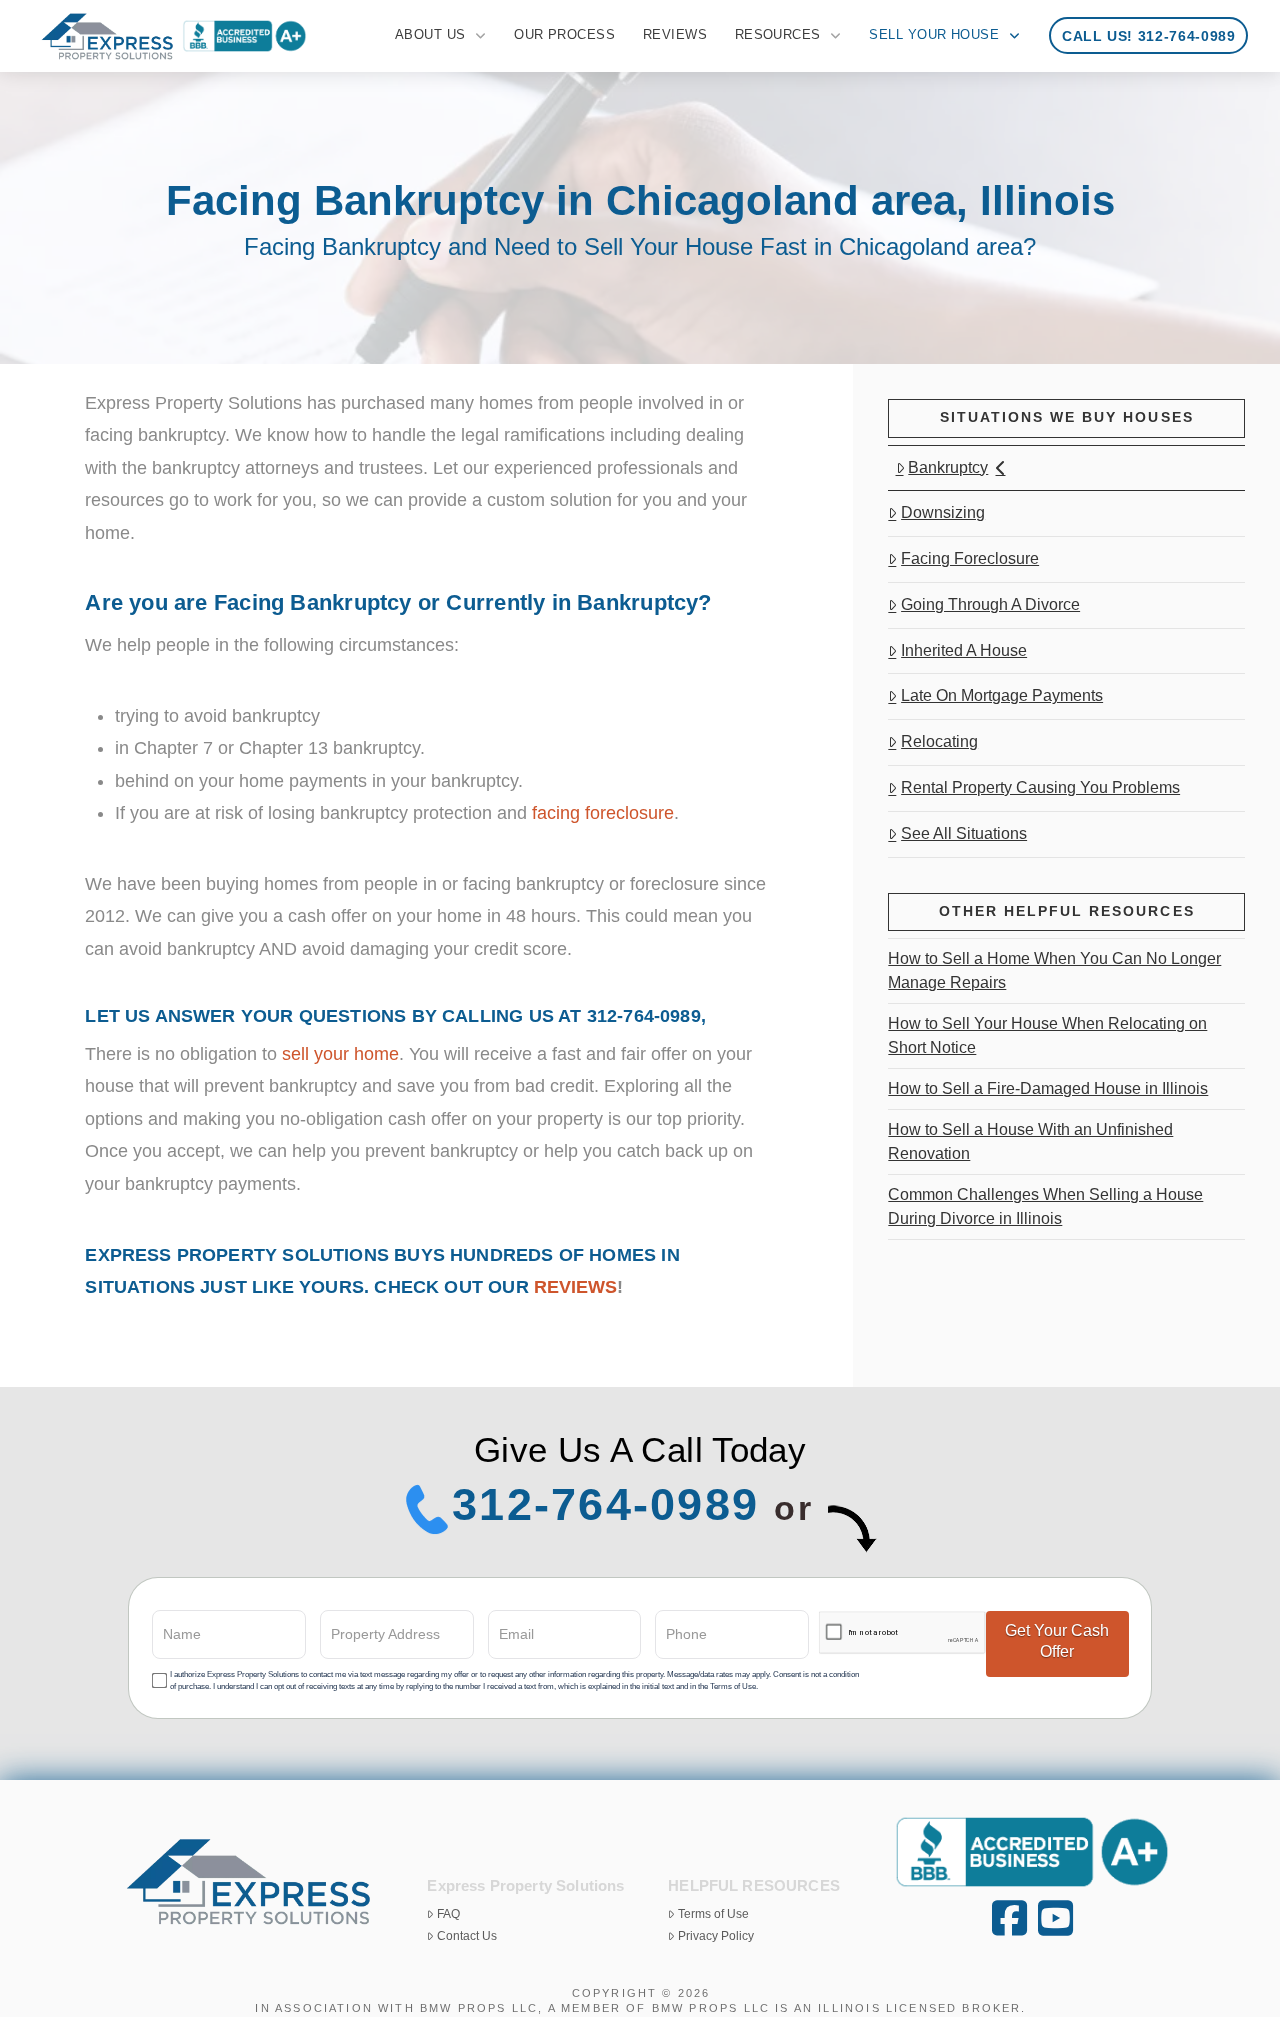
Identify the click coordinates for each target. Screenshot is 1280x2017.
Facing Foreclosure (970, 558)
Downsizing (943, 512)
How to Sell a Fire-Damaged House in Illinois (1048, 1088)
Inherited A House (964, 650)
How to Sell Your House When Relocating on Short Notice (1047, 1035)
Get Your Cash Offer (1057, 1641)
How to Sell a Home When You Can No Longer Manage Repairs (1054, 970)
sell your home (340, 1054)
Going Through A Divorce (990, 604)
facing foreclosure (603, 813)
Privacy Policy (716, 1936)
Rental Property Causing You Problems (1040, 787)
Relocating (939, 741)
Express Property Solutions (237, 1255)
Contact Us (467, 1936)
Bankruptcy (948, 467)
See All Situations (964, 833)
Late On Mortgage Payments (1002, 695)
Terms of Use (713, 1914)
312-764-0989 (605, 1504)
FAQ (448, 1914)
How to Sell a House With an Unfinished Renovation (1030, 1141)
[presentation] (902, 1633)
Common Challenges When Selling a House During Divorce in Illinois (1045, 1206)
